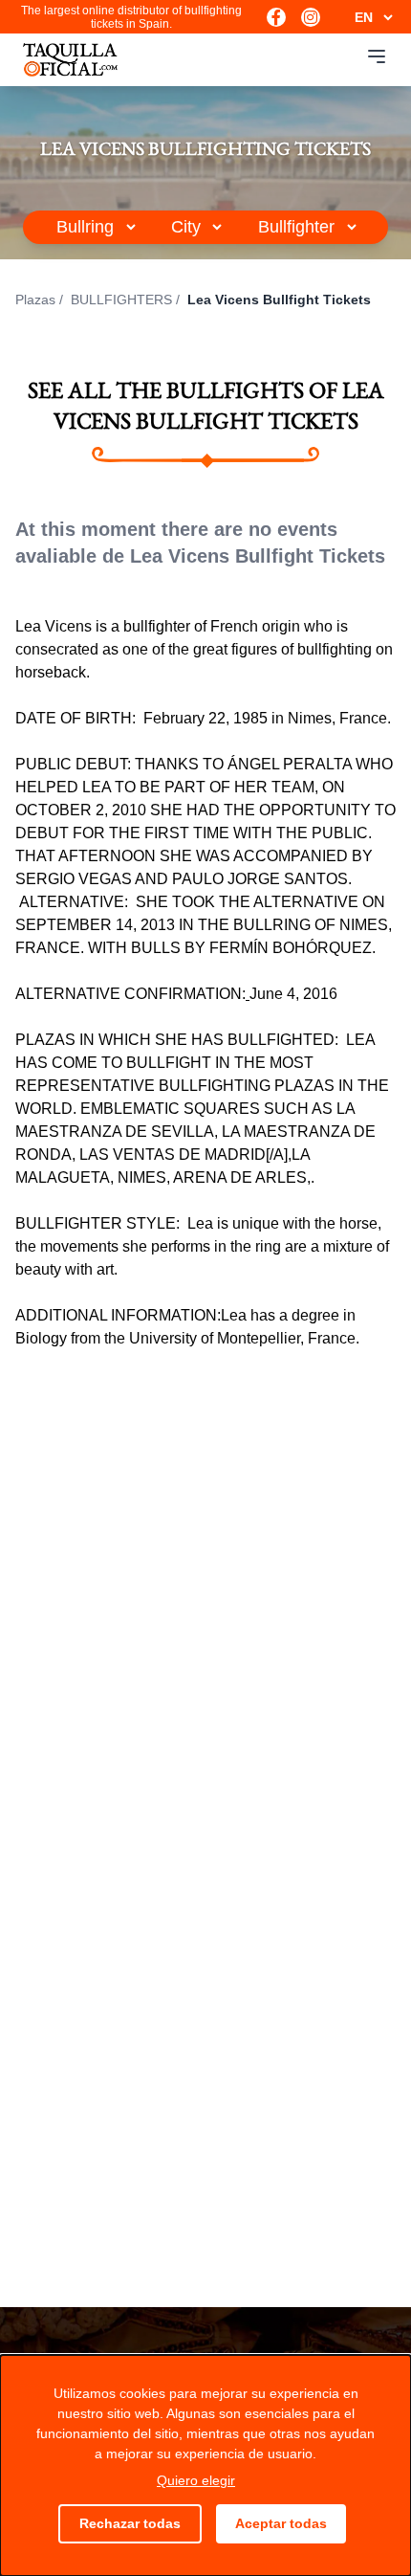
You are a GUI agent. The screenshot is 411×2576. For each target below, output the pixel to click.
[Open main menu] (377, 56)
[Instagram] (311, 17)
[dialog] (205, 2465)
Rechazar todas (130, 2523)
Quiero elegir (196, 2480)
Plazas (35, 300)
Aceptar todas (281, 2523)
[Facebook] (276, 17)
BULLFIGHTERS (121, 300)
